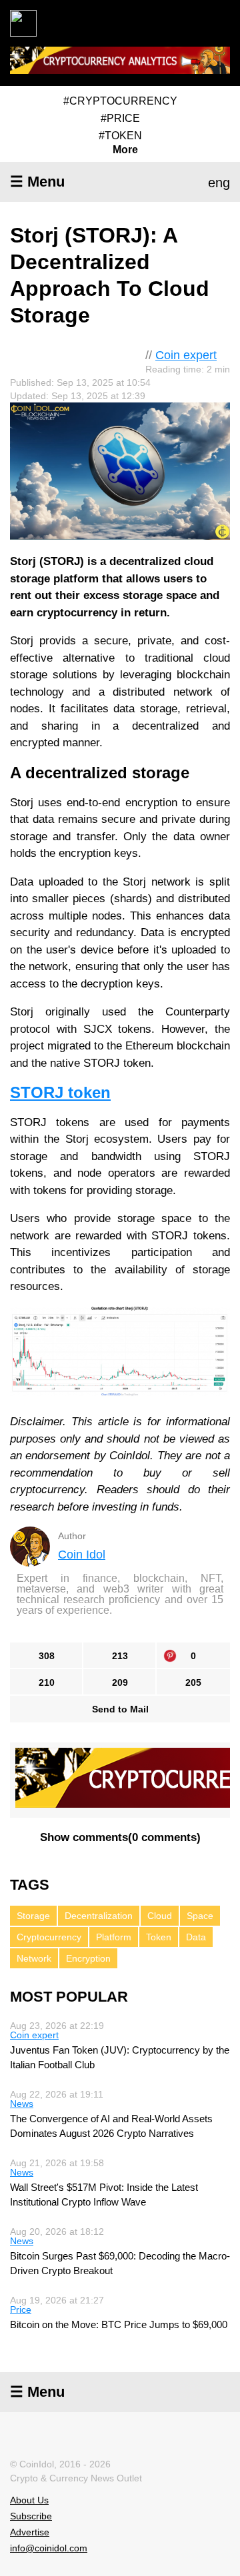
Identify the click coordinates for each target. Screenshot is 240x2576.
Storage (33, 1916)
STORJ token (60, 1092)
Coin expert (186, 355)
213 (120, 1656)
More (125, 150)
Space (200, 1916)
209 (120, 1682)
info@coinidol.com (49, 2548)
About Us (29, 2500)
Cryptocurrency (49, 1937)
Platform (114, 1937)
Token (159, 1937)
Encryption (88, 1958)
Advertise (30, 2532)
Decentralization (99, 1916)
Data (196, 1937)
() (120, 1837)
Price (21, 2309)
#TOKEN (120, 136)
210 (47, 1682)
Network (34, 1958)
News (22, 2104)
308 (47, 1656)
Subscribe (31, 2516)
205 (193, 1682)
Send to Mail (120, 1709)
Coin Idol (82, 1555)
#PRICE (120, 118)
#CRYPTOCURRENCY (120, 101)
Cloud (160, 1916)
